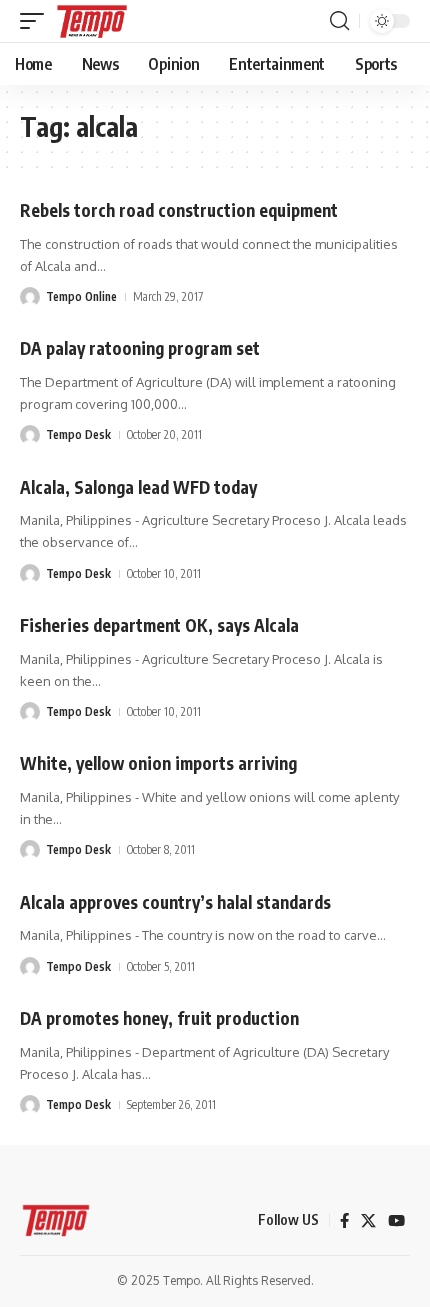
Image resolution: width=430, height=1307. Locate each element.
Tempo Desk (78, 434)
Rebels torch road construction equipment (179, 210)
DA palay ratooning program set (140, 348)
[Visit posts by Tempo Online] (30, 297)
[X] (368, 1221)
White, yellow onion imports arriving (158, 763)
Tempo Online (81, 296)
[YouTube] (396, 1221)
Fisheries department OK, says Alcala (159, 625)
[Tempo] (92, 21)
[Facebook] (344, 1221)
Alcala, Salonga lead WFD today (138, 487)
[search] (339, 21)
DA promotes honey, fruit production (159, 1018)
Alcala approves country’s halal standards (175, 902)
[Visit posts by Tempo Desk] (30, 435)
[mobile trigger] (37, 21)
